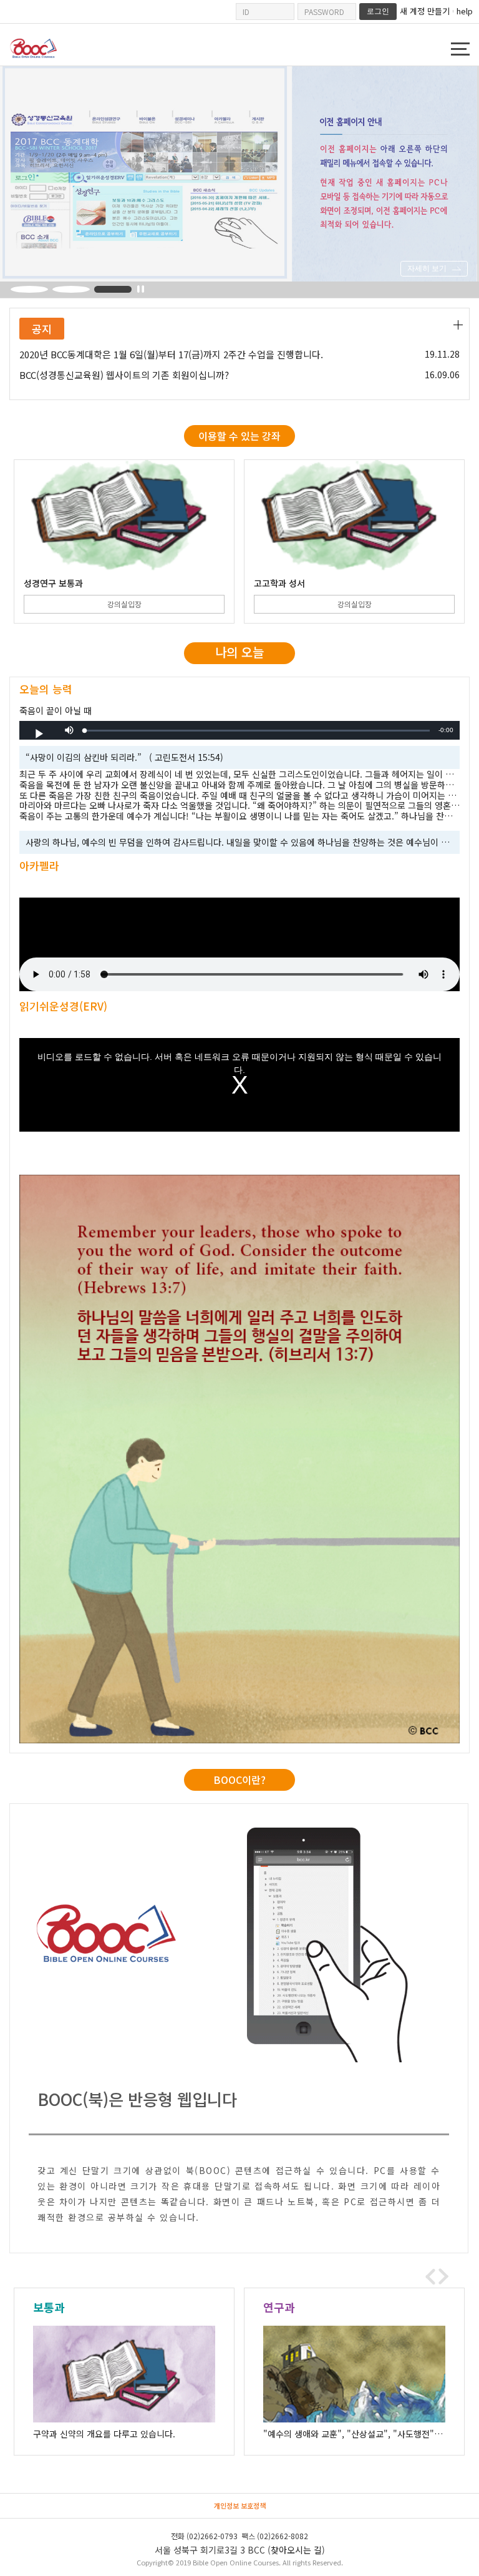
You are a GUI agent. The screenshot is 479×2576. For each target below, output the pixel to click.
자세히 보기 (427, 268)
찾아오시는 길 (296, 2550)
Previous (430, 2276)
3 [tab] (113, 289)
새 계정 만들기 (425, 11)
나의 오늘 (239, 652)
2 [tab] (71, 289)
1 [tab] (29, 289)
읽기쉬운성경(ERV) (63, 1006)
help (465, 11)
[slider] (257, 731)
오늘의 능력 (46, 689)
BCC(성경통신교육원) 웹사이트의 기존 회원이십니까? (124, 375)
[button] (69, 730)
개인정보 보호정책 (240, 2505)
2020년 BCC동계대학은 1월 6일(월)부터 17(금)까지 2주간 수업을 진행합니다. (171, 355)
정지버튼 (141, 289)
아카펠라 (39, 865)
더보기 (458, 325)
